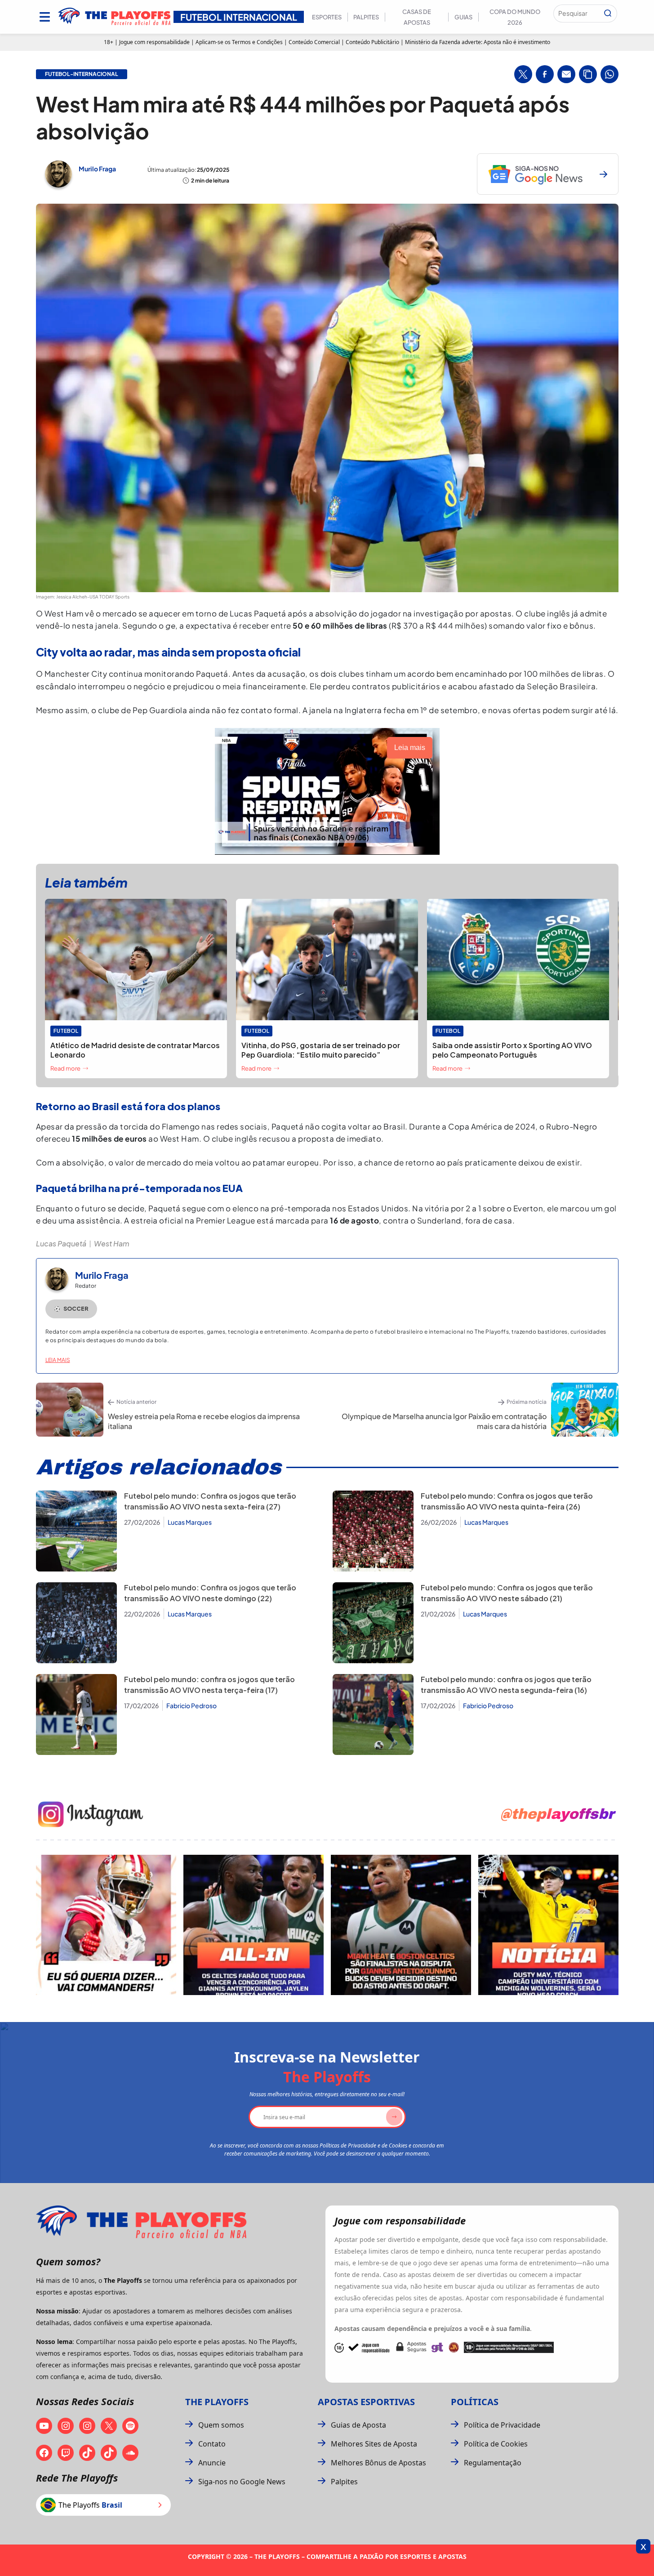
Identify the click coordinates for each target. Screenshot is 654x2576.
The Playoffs (217, 2402)
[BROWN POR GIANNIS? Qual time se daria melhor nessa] (254, 1925)
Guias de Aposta (358, 2425)
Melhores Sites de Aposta (374, 2444)
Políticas (475, 2402)
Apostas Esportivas (366, 2402)
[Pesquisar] (608, 13)
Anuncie (212, 2463)
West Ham (112, 1243)
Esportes (327, 17)
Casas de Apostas (417, 17)
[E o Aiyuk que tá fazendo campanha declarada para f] (106, 1925)
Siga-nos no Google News (242, 2482)
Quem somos (221, 2425)
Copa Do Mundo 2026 (515, 17)
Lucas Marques (190, 1522)
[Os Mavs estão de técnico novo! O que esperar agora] (548, 1925)
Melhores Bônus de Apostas (378, 2463)
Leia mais (58, 1360)
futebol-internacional (82, 74)
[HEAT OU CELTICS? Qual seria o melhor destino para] (401, 1925)
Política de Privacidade (502, 2425)
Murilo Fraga (97, 169)
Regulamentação (493, 2463)
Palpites (366, 17)
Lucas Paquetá (61, 1243)
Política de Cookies (496, 2444)
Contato (212, 2444)
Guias (463, 17)
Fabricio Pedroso (191, 1705)
